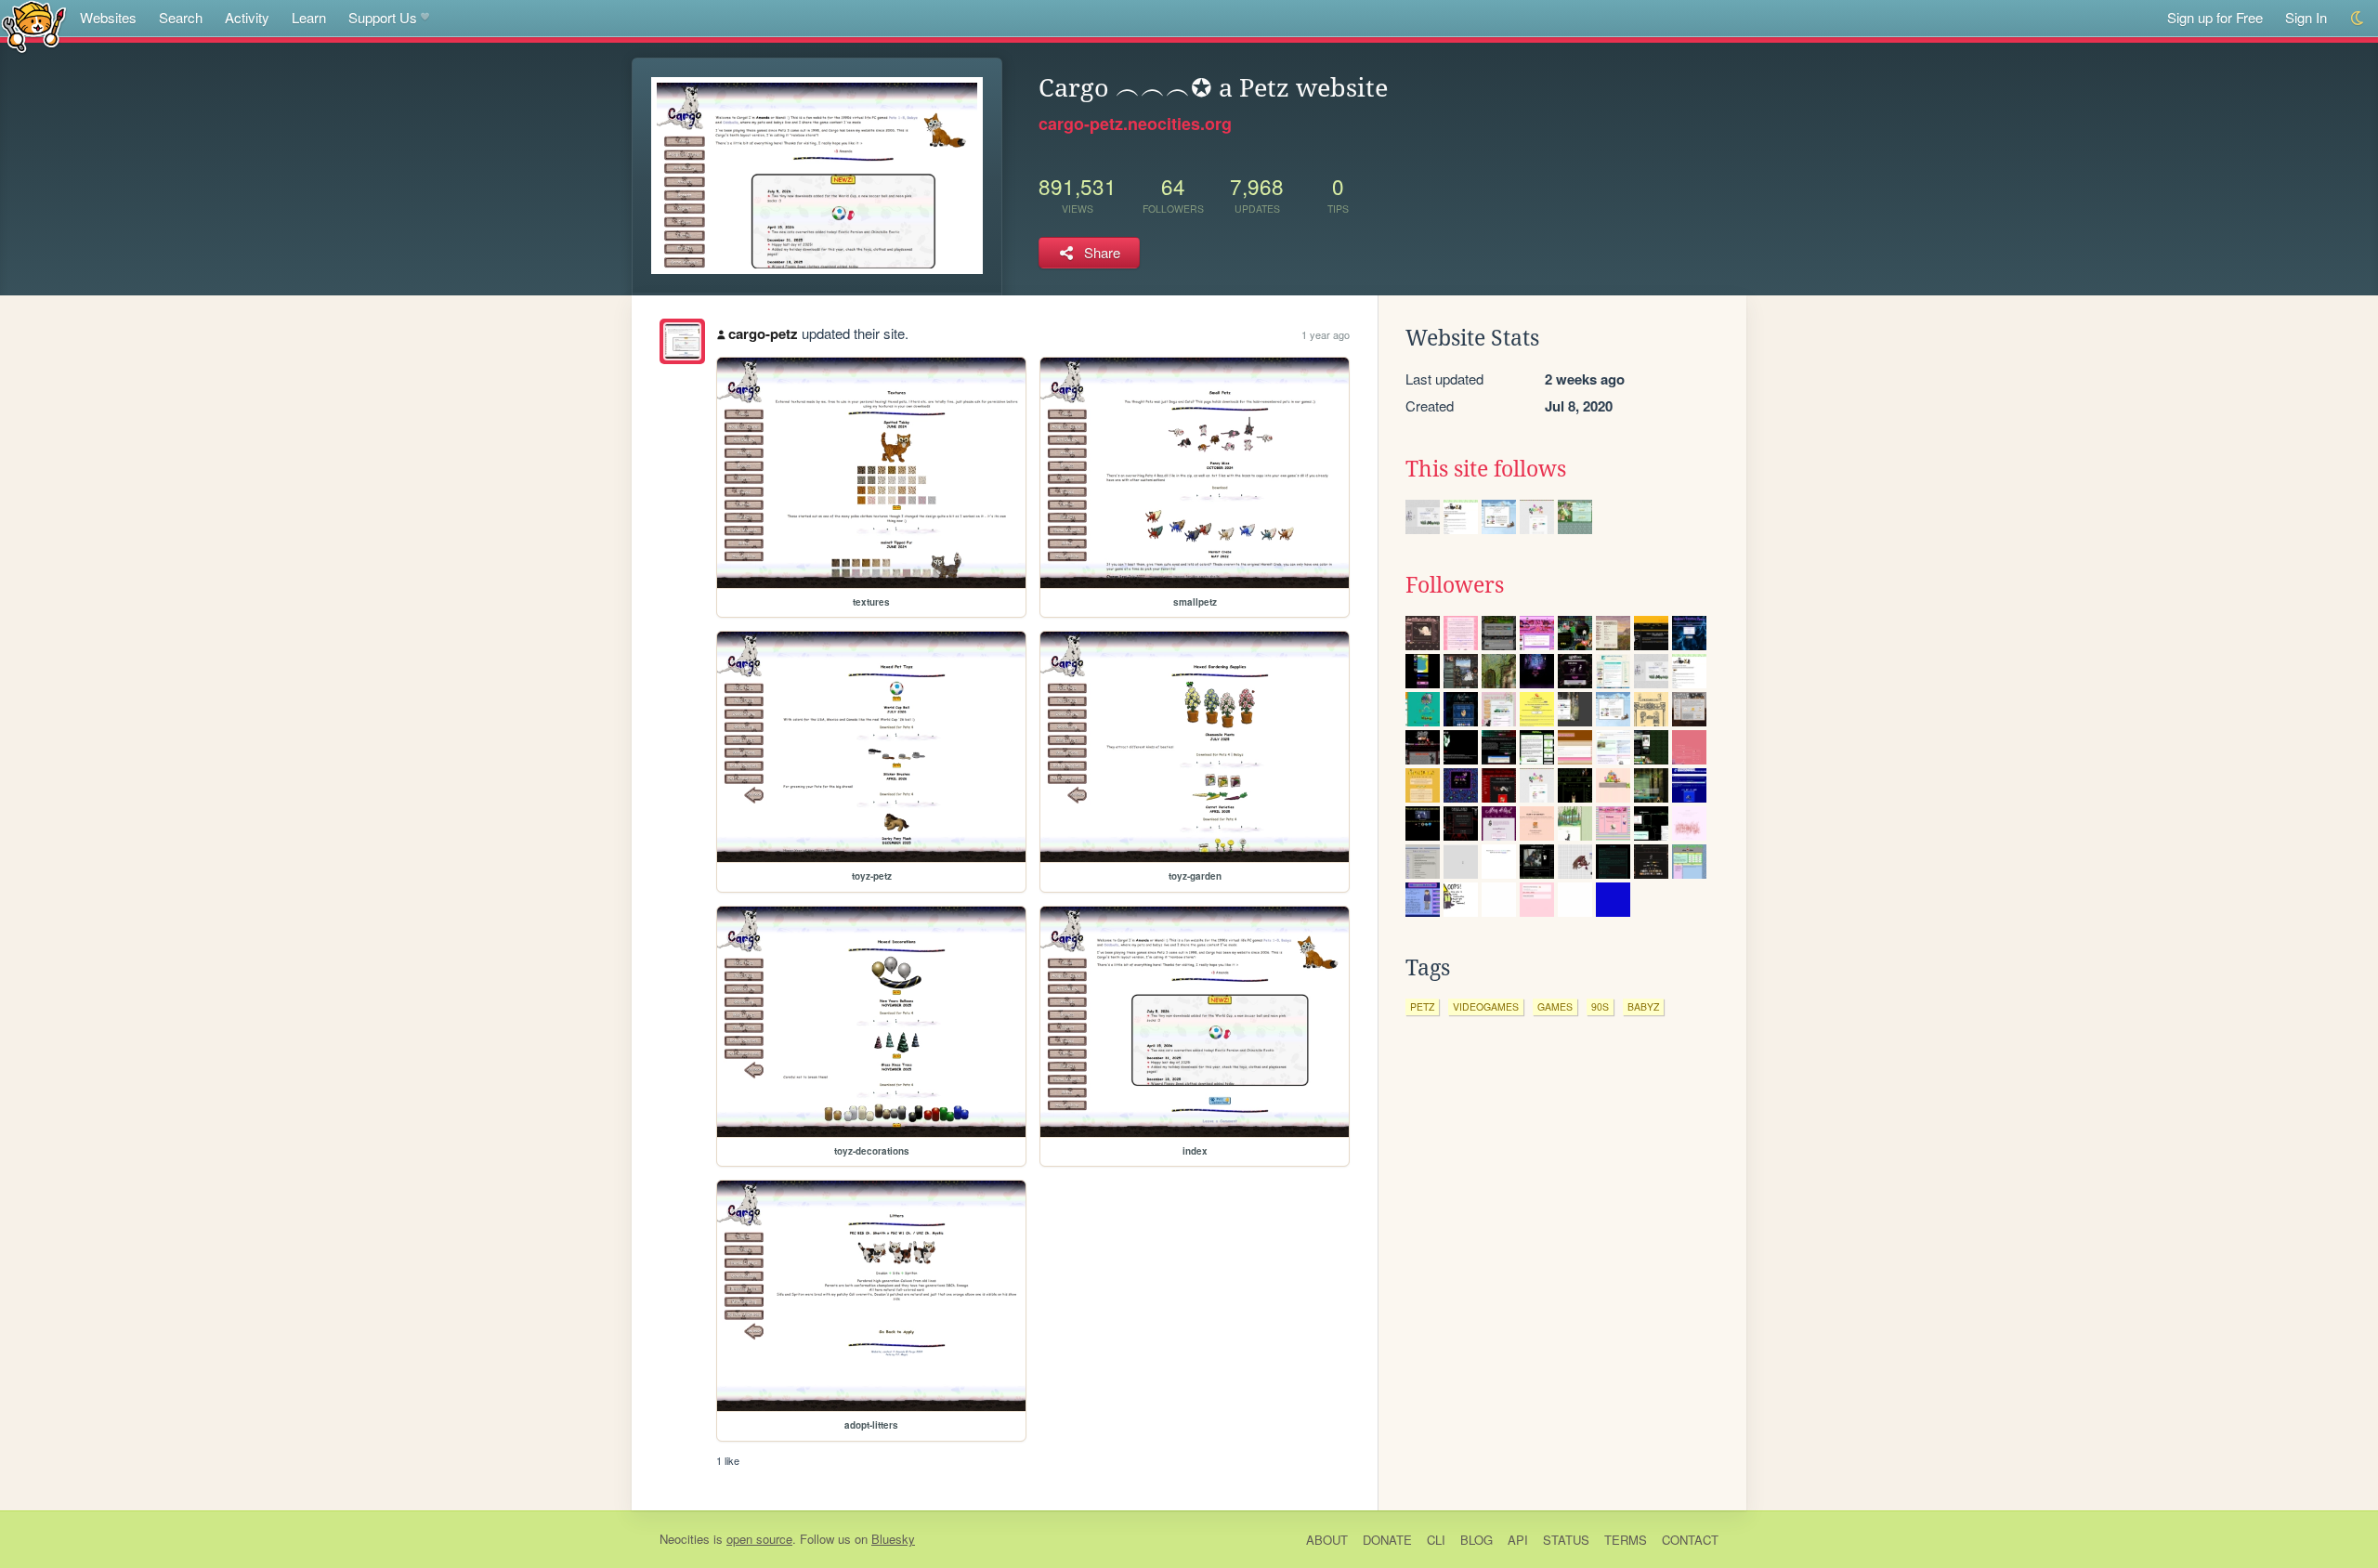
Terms (1626, 1540)
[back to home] (34, 26)
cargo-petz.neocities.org (1135, 124)
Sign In (2306, 17)
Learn (309, 17)
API (1518, 1540)
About (1327, 1540)
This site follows (1486, 469)
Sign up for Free (2215, 17)
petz (1422, 1006)
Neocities (685, 1539)
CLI (1436, 1540)
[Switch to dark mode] (2358, 18)
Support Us (383, 17)
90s (1600, 1006)
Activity (247, 17)
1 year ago (1326, 334)
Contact (1690, 1540)
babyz (1643, 1006)
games (1555, 1006)
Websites (108, 17)
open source (759, 1539)
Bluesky (893, 1539)
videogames (1486, 1006)
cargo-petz (763, 333)
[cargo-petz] (682, 341)
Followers (1455, 585)
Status (1566, 1540)
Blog (1476, 1540)
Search (181, 17)
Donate (1387, 1540)
